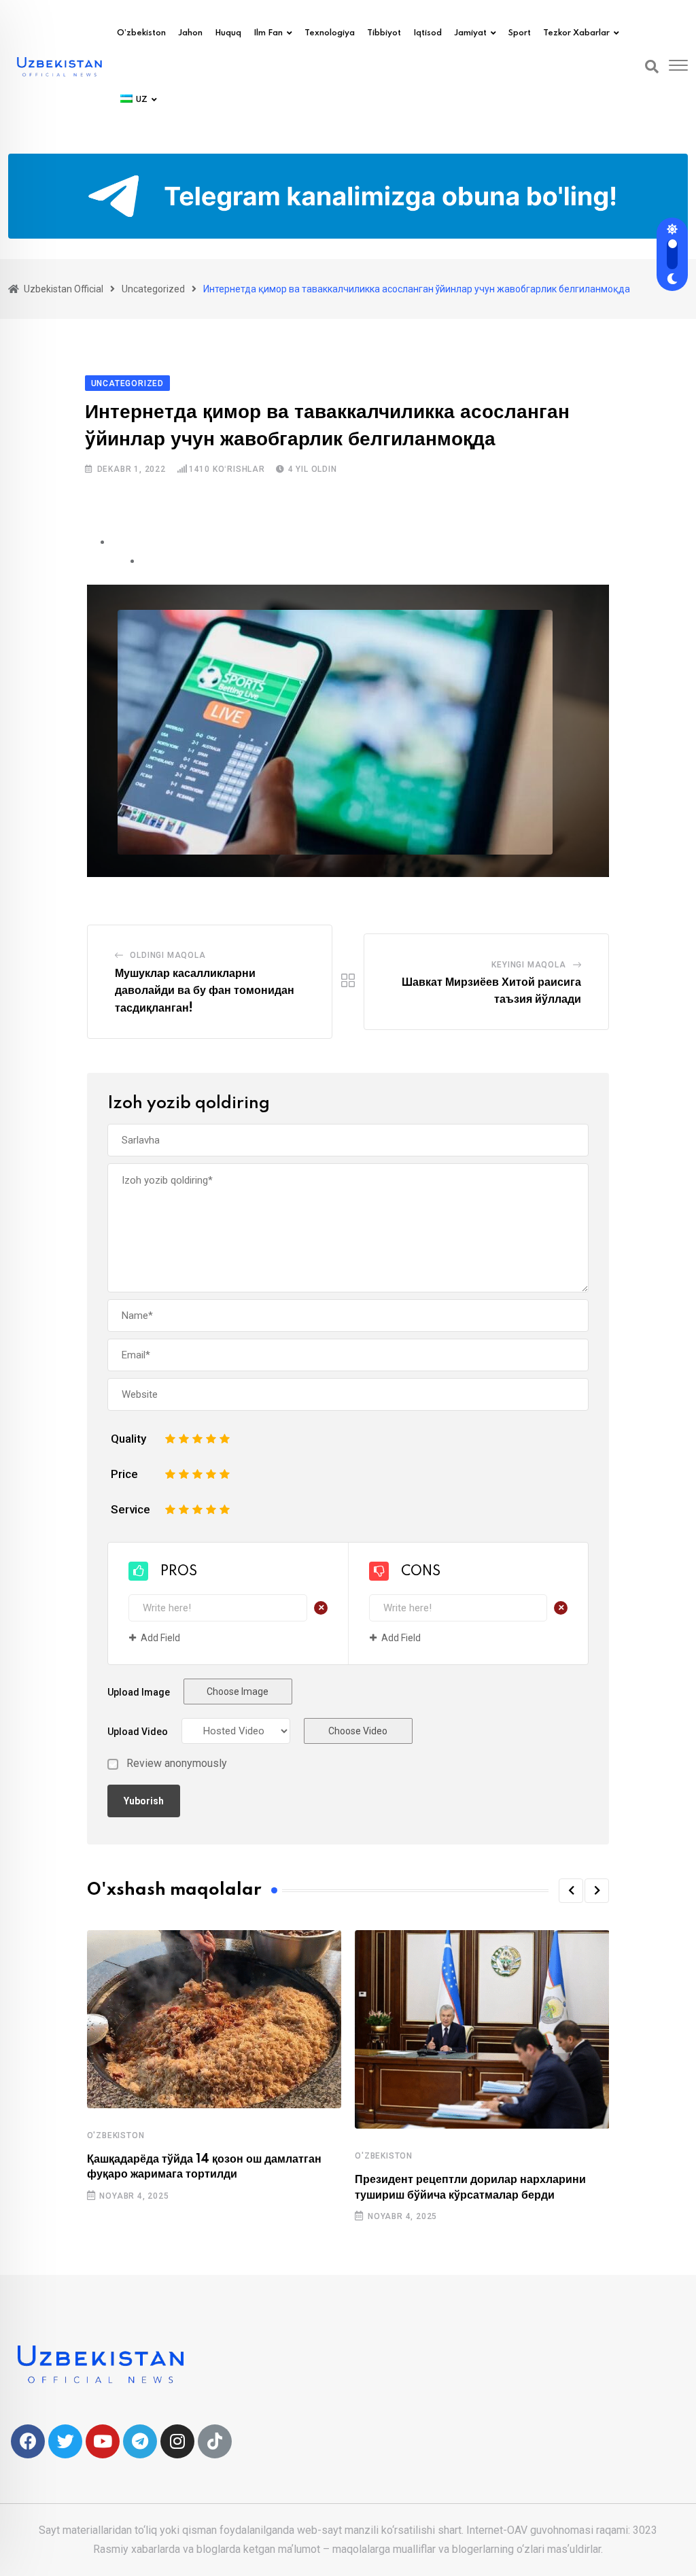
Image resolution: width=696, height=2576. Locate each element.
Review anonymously (177, 1764)
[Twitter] (65, 2441)
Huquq (228, 33)
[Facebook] (28, 2441)
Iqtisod (428, 33)
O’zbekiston (141, 33)
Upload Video (138, 1732)
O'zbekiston (116, 2135)
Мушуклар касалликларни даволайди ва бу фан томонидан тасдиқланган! (205, 991)
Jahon (190, 33)
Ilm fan (268, 33)
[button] (571, 1891)
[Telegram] (140, 2441)
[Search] (652, 67)
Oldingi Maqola (168, 955)
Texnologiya (330, 33)
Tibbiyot (384, 33)
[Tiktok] (215, 2441)
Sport (520, 33)
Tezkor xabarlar (576, 33)
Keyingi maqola (528, 965)
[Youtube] (103, 2441)
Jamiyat (470, 33)
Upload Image (139, 1692)
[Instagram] (177, 2441)
